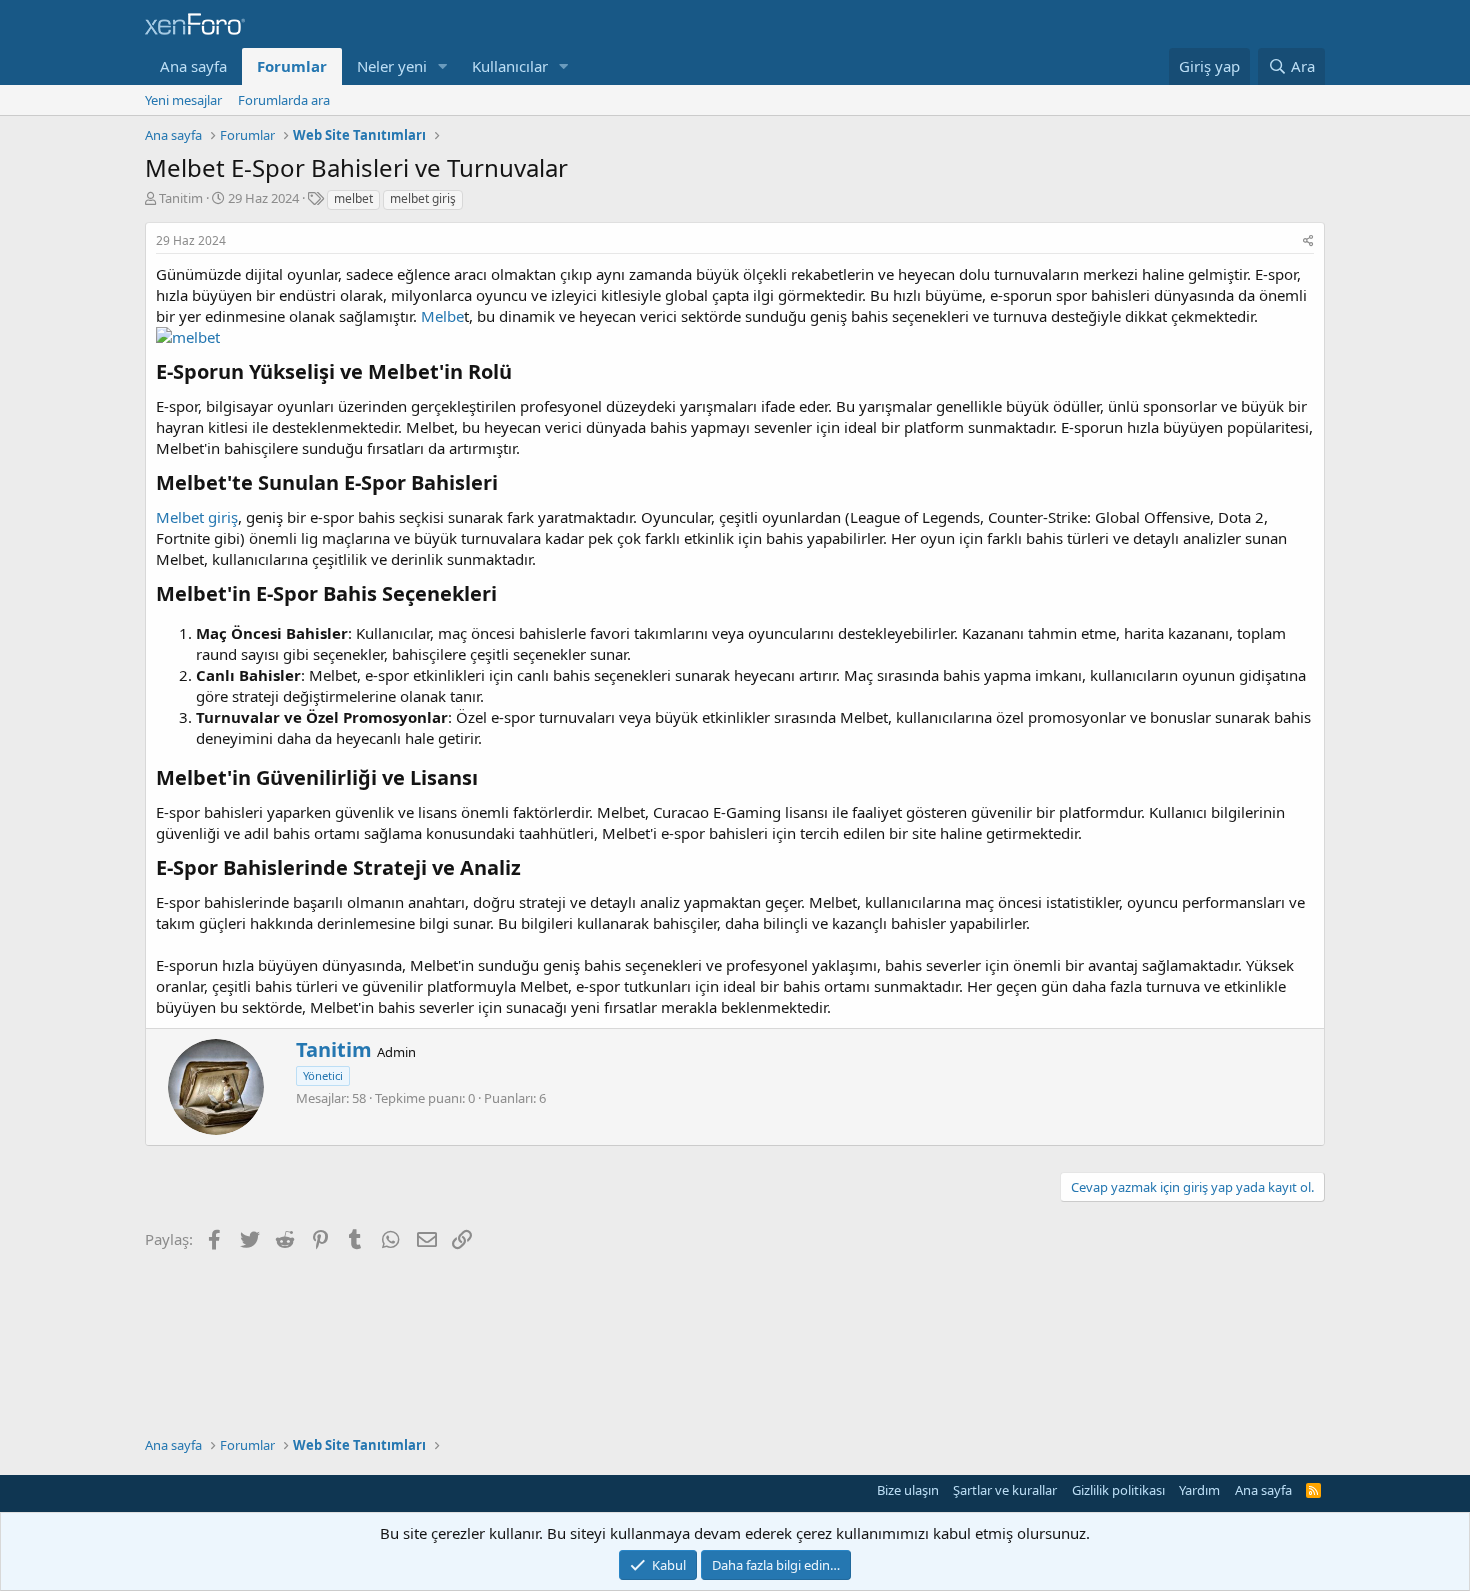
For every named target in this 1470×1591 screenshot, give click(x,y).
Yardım (1199, 1490)
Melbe (442, 316)
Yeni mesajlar (183, 100)
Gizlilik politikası (1118, 1490)
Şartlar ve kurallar (1005, 1490)
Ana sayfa (193, 66)
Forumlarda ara (284, 100)
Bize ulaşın (908, 1490)
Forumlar (292, 66)
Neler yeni (392, 66)
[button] (443, 66)
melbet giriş (423, 198)
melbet (353, 198)
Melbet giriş (197, 517)
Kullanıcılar (510, 66)
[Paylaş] (1308, 241)
